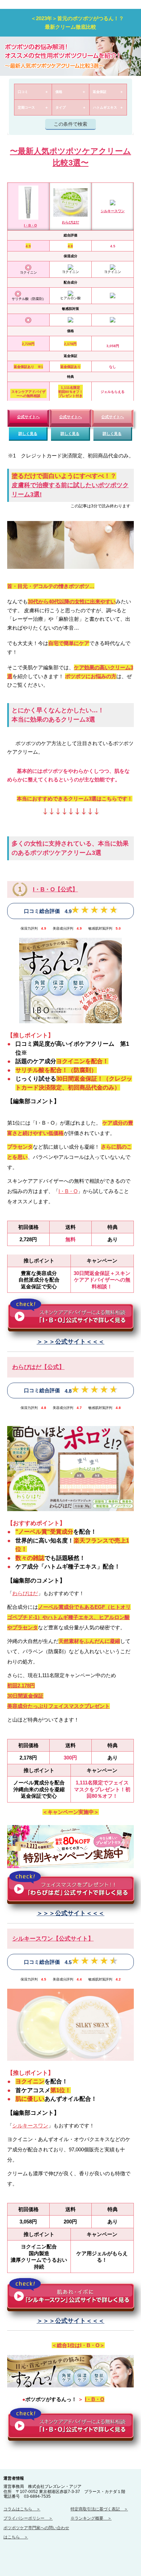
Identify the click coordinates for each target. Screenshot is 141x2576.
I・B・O (30, 225)
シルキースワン (113, 211)
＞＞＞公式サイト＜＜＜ (70, 1342)
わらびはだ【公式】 (39, 1367)
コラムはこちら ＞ (22, 2509)
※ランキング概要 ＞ (91, 2518)
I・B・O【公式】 (55, 889)
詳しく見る (28, 434)
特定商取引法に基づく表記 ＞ (99, 2509)
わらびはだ (70, 222)
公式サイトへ (28, 417)
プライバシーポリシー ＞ (28, 2518)
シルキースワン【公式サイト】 (53, 1938)
